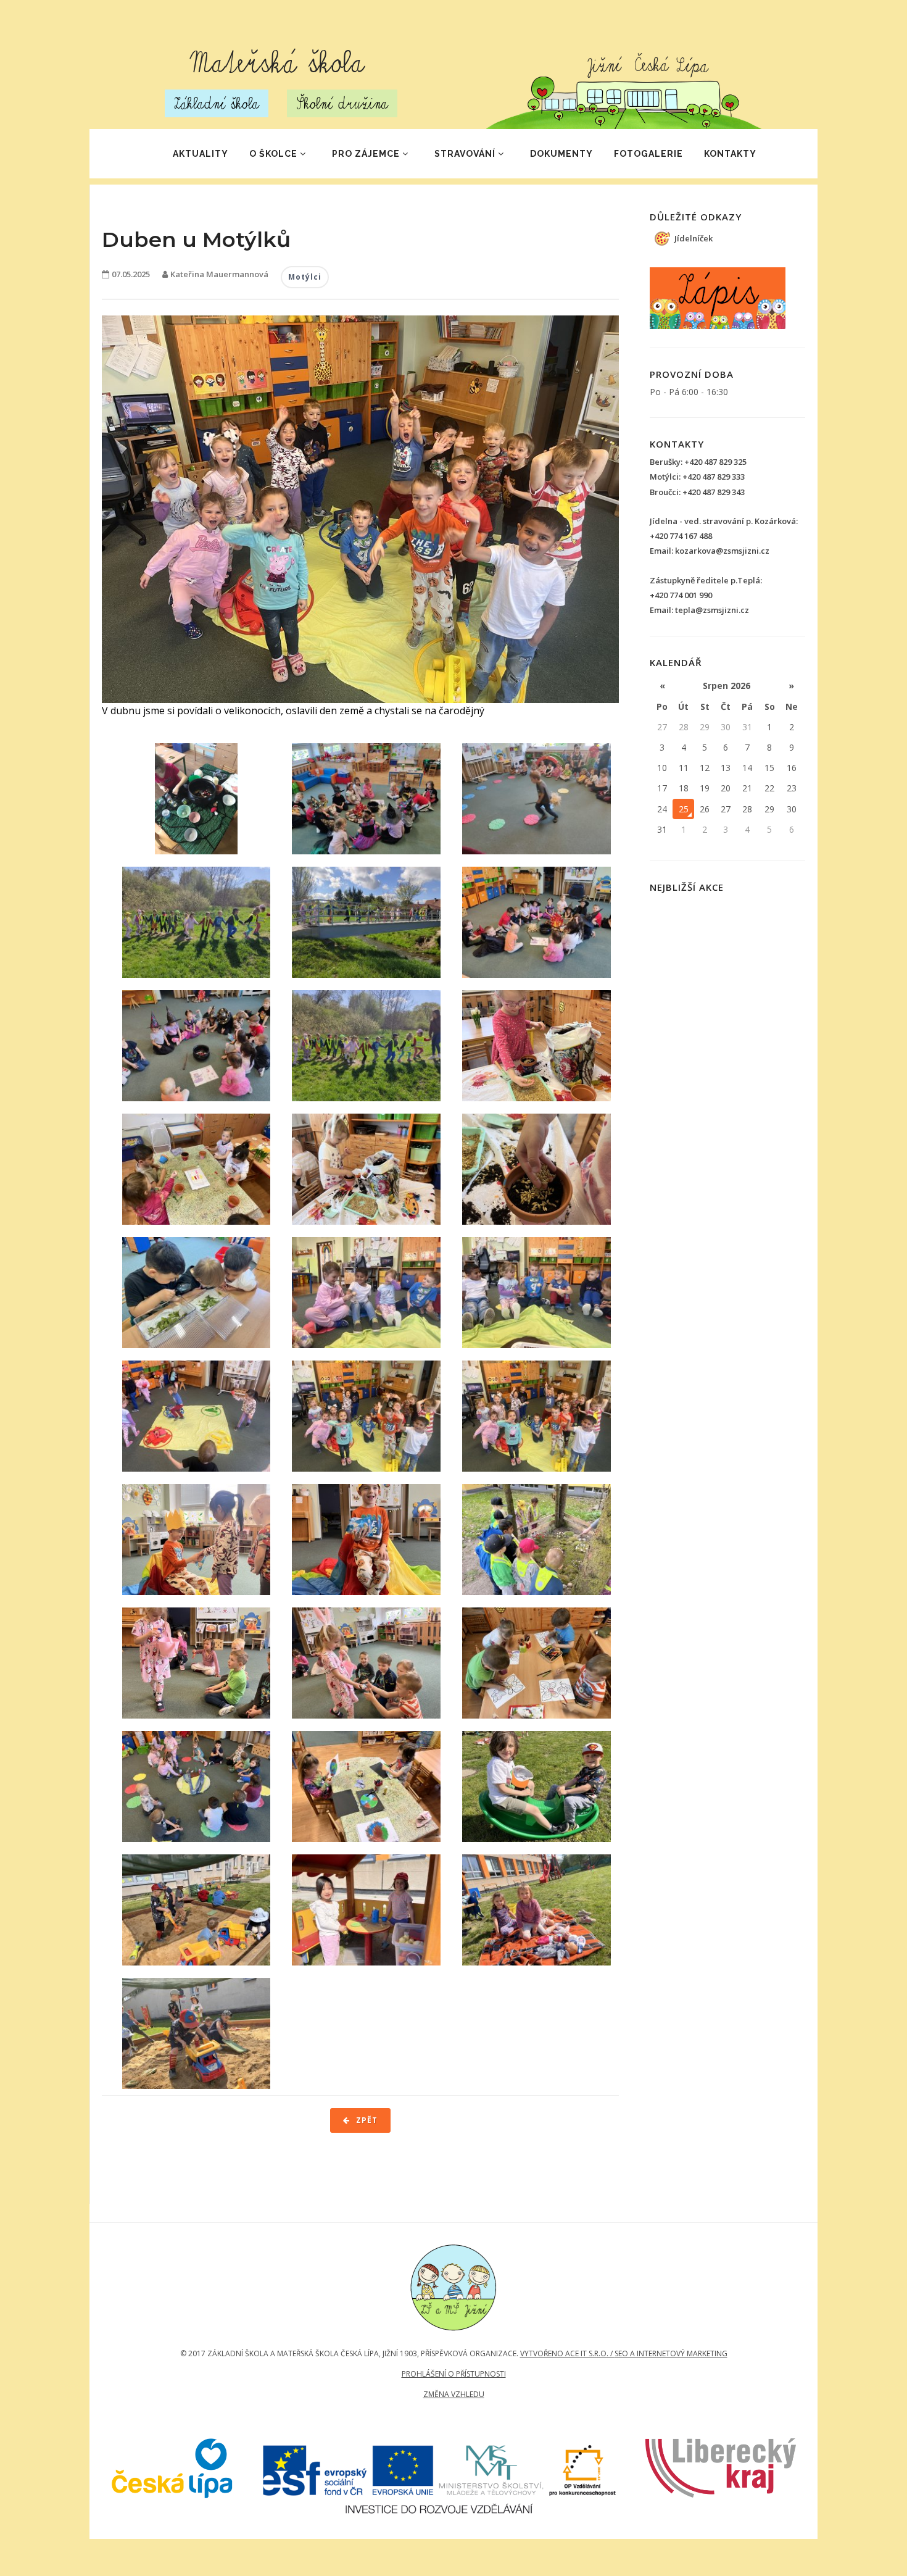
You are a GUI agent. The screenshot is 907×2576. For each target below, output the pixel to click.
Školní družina (342, 103)
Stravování (465, 154)
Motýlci (305, 277)
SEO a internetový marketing (671, 2353)
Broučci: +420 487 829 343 (697, 492)
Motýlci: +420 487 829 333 (697, 477)
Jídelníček (694, 238)
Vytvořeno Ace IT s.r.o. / (567, 2353)
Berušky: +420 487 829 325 (698, 462)
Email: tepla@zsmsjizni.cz (699, 610)
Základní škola (217, 103)
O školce (273, 154)
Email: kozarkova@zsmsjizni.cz (710, 551)
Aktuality (201, 154)
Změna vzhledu (454, 2394)
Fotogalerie (648, 154)
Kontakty (730, 154)
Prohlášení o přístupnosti (454, 2374)
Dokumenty (561, 154)
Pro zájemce (366, 154)
